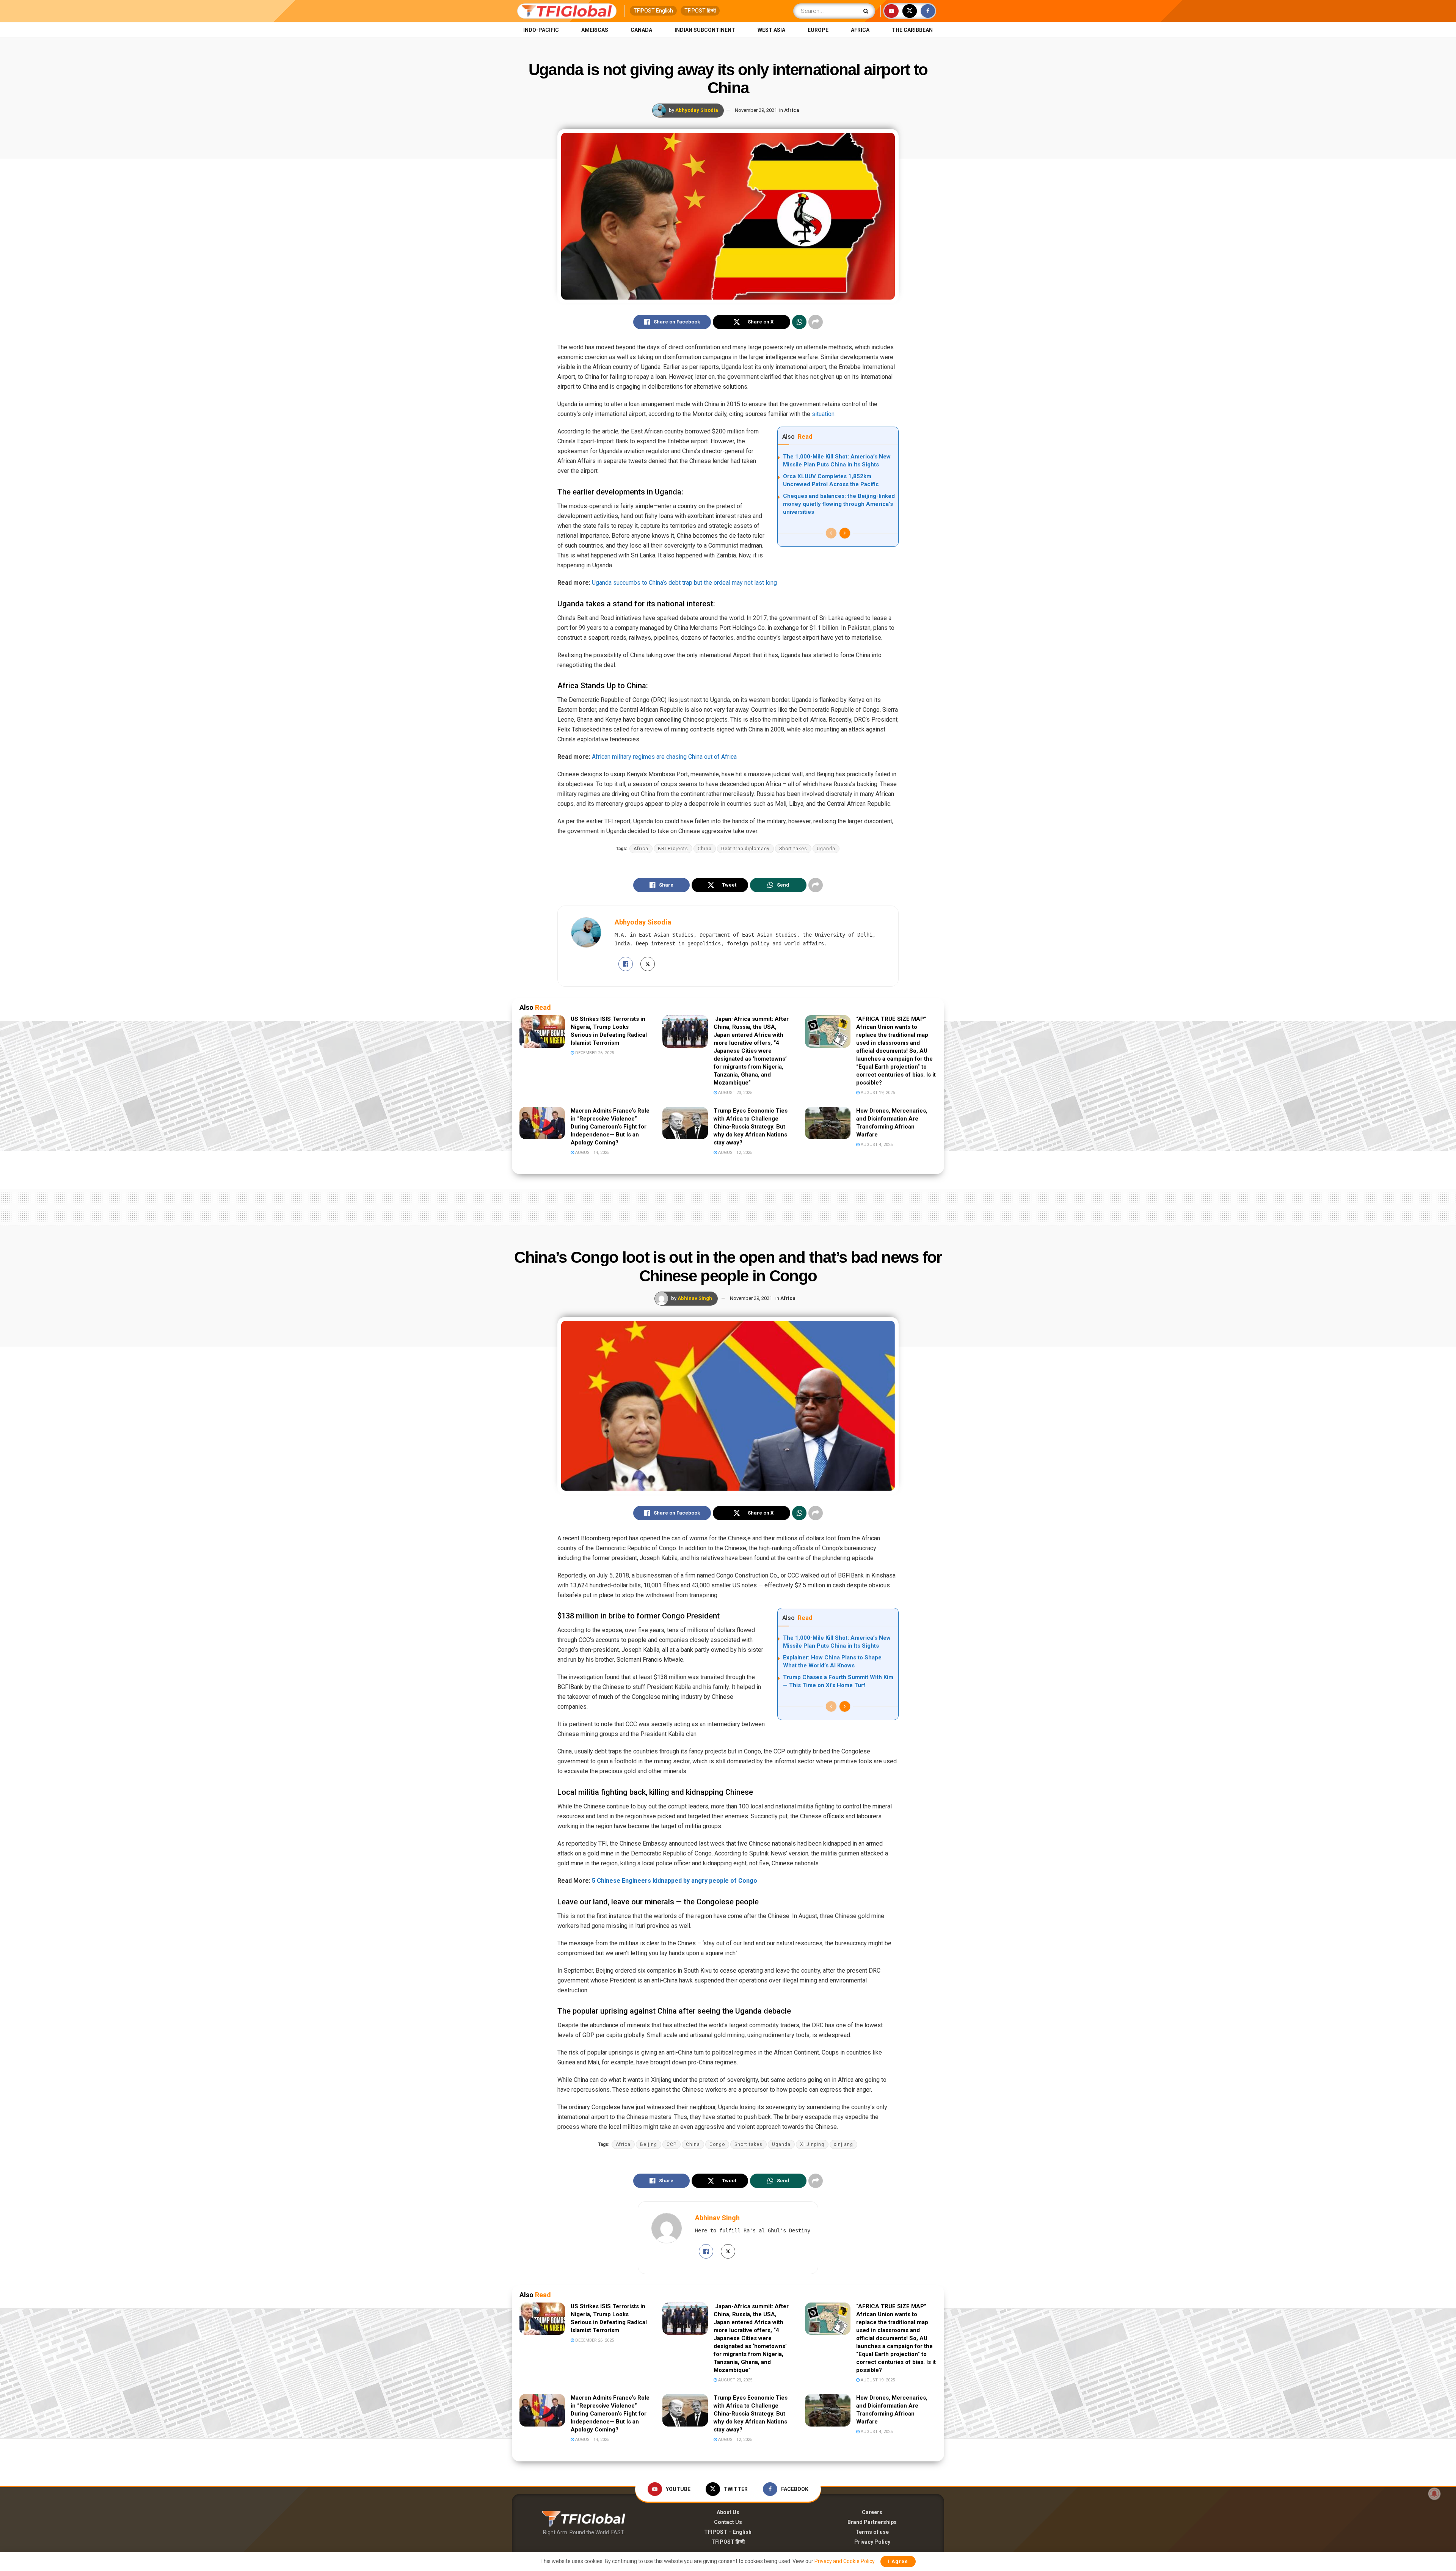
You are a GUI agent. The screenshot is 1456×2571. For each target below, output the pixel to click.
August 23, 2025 (735, 1093)
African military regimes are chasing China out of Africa (664, 757)
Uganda (826, 849)
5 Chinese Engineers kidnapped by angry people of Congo (675, 1881)
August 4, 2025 (876, 1145)
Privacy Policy (872, 2542)
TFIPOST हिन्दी (700, 11)
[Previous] (831, 533)
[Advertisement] (728, 1206)
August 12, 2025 (735, 1153)
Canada (641, 30)
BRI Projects (673, 849)
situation (823, 414)
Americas (595, 30)
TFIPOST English (653, 11)
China (705, 849)
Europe (818, 30)
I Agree (898, 2561)
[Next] (845, 533)
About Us (728, 2512)
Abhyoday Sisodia (697, 110)
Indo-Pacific (541, 30)
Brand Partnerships (872, 2522)
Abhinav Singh (695, 1298)
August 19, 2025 (877, 1093)
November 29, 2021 (756, 110)
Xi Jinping (812, 2144)
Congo (717, 2144)
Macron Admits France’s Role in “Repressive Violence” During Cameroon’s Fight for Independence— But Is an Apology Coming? (610, 1127)
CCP (672, 2144)
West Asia (771, 30)
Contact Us (728, 2522)
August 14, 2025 (592, 1153)
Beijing (649, 2144)
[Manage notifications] (1434, 2494)
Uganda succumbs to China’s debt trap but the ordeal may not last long (684, 583)
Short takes (793, 849)
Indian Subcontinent (705, 30)
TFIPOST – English (728, 2532)
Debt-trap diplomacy (745, 849)
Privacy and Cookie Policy (844, 2561)
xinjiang (843, 2144)
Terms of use (872, 2532)
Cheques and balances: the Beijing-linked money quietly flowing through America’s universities (839, 504)
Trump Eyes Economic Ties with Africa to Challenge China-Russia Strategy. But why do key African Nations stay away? (751, 1127)
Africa (860, 30)
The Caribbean (912, 30)
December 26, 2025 (594, 1053)
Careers (872, 2512)
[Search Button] (867, 11)
